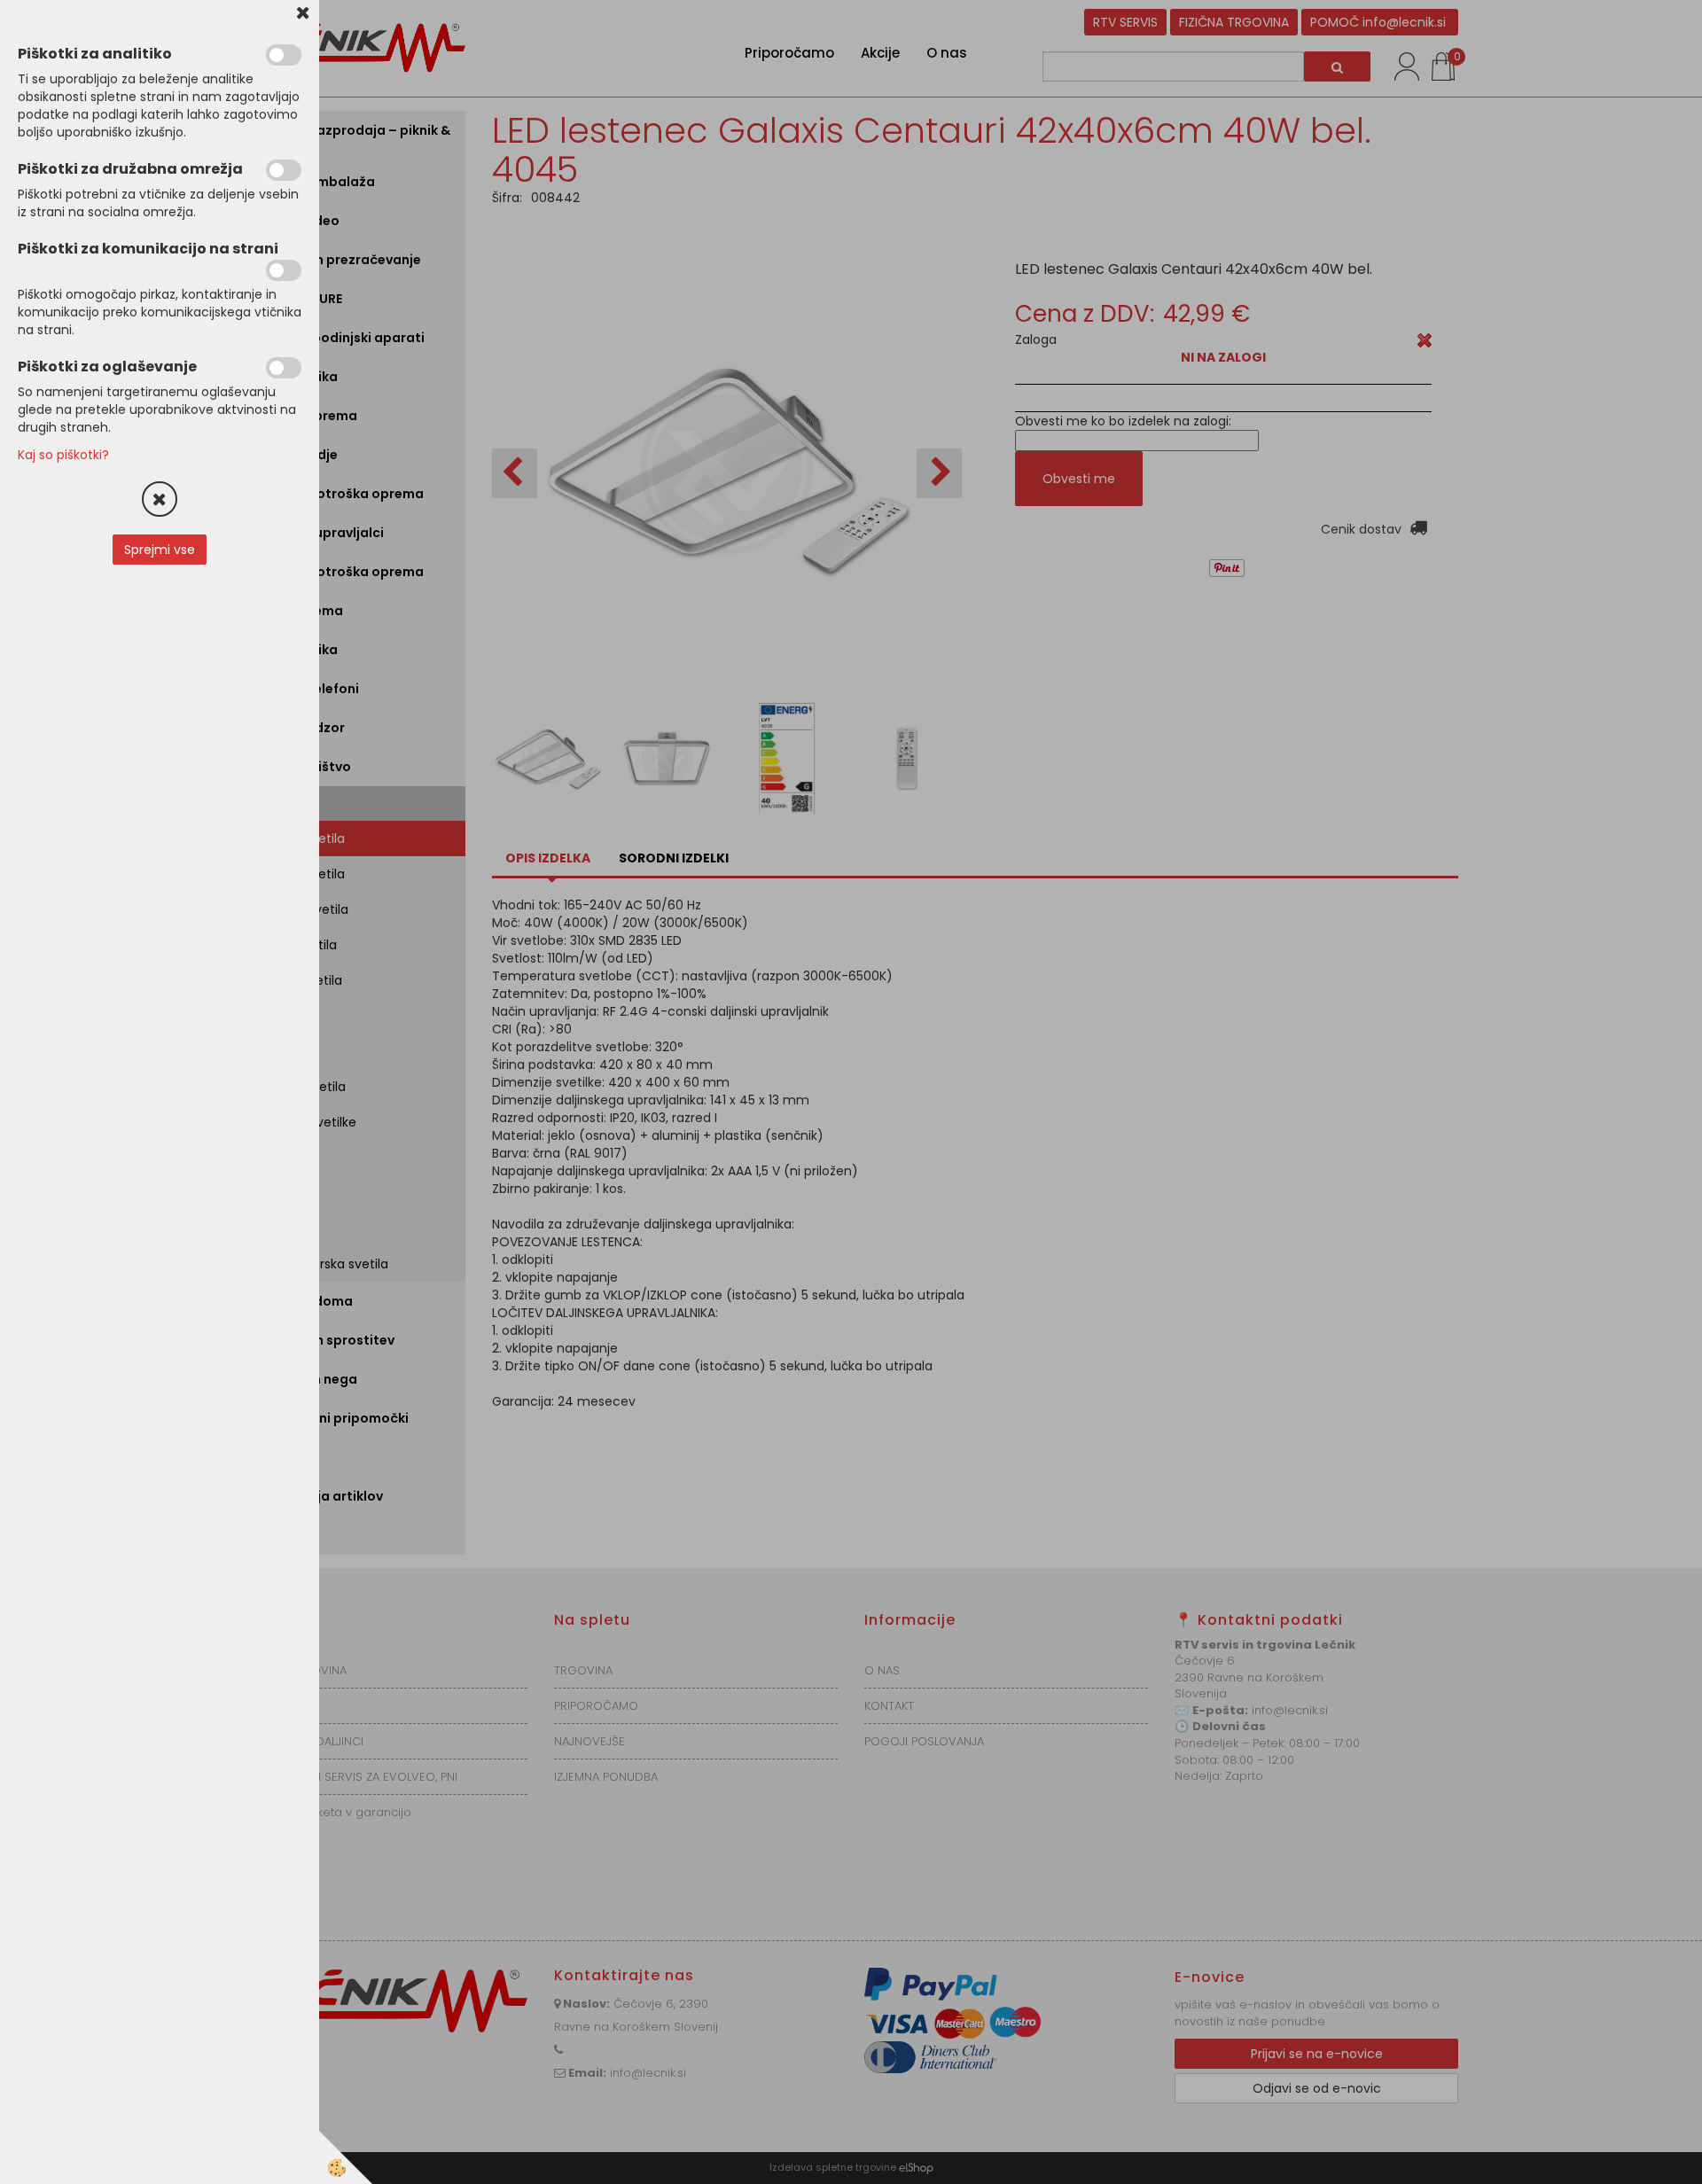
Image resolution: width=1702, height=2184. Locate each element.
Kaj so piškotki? (63, 455)
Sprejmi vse (160, 550)
